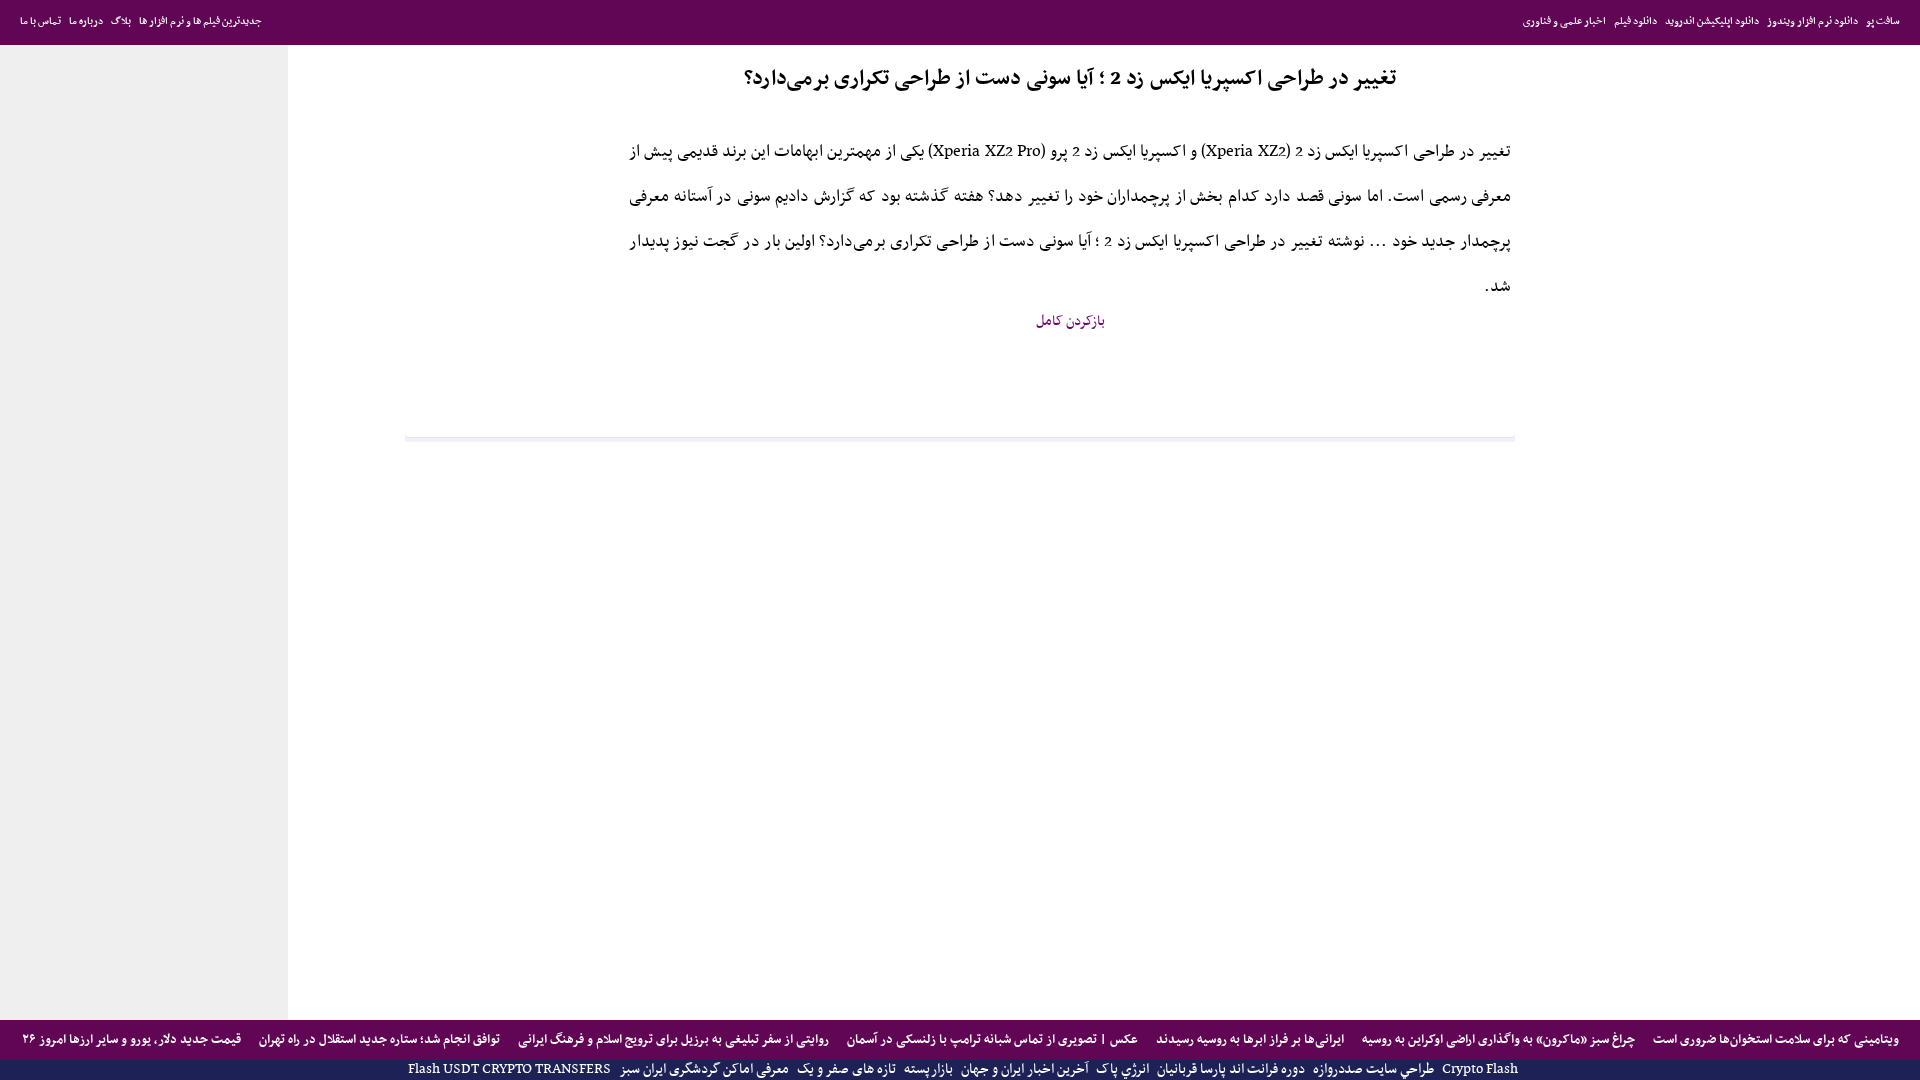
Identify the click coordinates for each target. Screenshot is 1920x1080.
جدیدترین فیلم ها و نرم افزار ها (200, 21)
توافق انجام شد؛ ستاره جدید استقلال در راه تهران (378, 1039)
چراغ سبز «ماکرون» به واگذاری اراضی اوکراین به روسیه (1497, 1039)
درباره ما (86, 21)
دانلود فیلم (1635, 21)
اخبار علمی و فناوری (1564, 21)
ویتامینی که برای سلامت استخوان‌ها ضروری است (1774, 1039)
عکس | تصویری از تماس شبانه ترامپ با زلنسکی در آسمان (991, 1039)
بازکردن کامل (1070, 321)
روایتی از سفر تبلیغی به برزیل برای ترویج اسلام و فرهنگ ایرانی (672, 1039)
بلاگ (121, 21)
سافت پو (1883, 21)
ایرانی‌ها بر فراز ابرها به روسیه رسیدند (1248, 1039)
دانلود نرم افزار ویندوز (1812, 21)
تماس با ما (40, 21)
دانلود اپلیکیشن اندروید (1712, 21)
